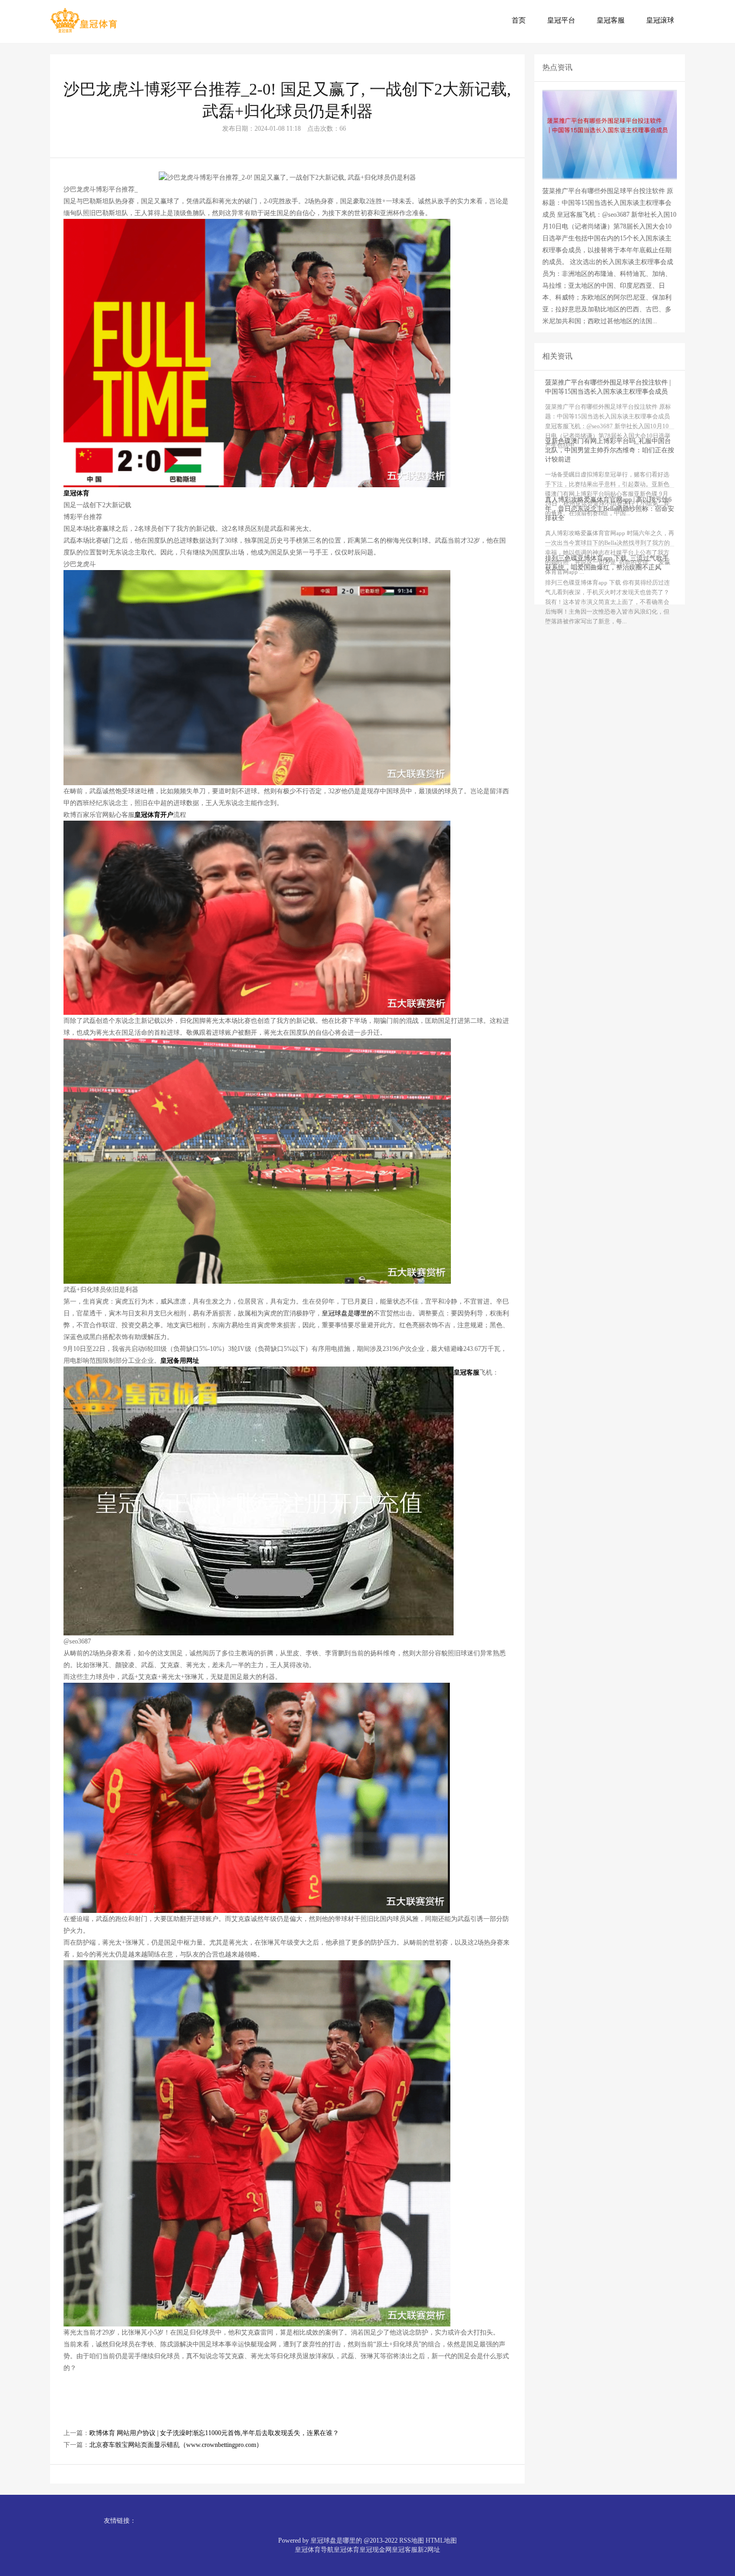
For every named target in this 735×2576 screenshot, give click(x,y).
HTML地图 (441, 2541)
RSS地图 (412, 2541)
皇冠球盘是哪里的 (348, 1313)
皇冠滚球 (660, 20)
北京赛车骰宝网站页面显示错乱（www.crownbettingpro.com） (176, 2445)
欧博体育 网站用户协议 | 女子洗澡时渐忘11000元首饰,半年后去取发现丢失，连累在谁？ (214, 2433)
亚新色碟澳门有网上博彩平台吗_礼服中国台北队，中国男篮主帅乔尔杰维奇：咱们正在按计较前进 (610, 450)
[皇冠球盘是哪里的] (84, 21)
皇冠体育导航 (314, 2550)
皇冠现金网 (376, 2550)
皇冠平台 (561, 20)
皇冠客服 (611, 20)
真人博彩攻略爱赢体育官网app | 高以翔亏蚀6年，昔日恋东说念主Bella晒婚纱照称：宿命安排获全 (610, 509)
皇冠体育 (347, 2550)
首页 (519, 20)
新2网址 (429, 2550)
